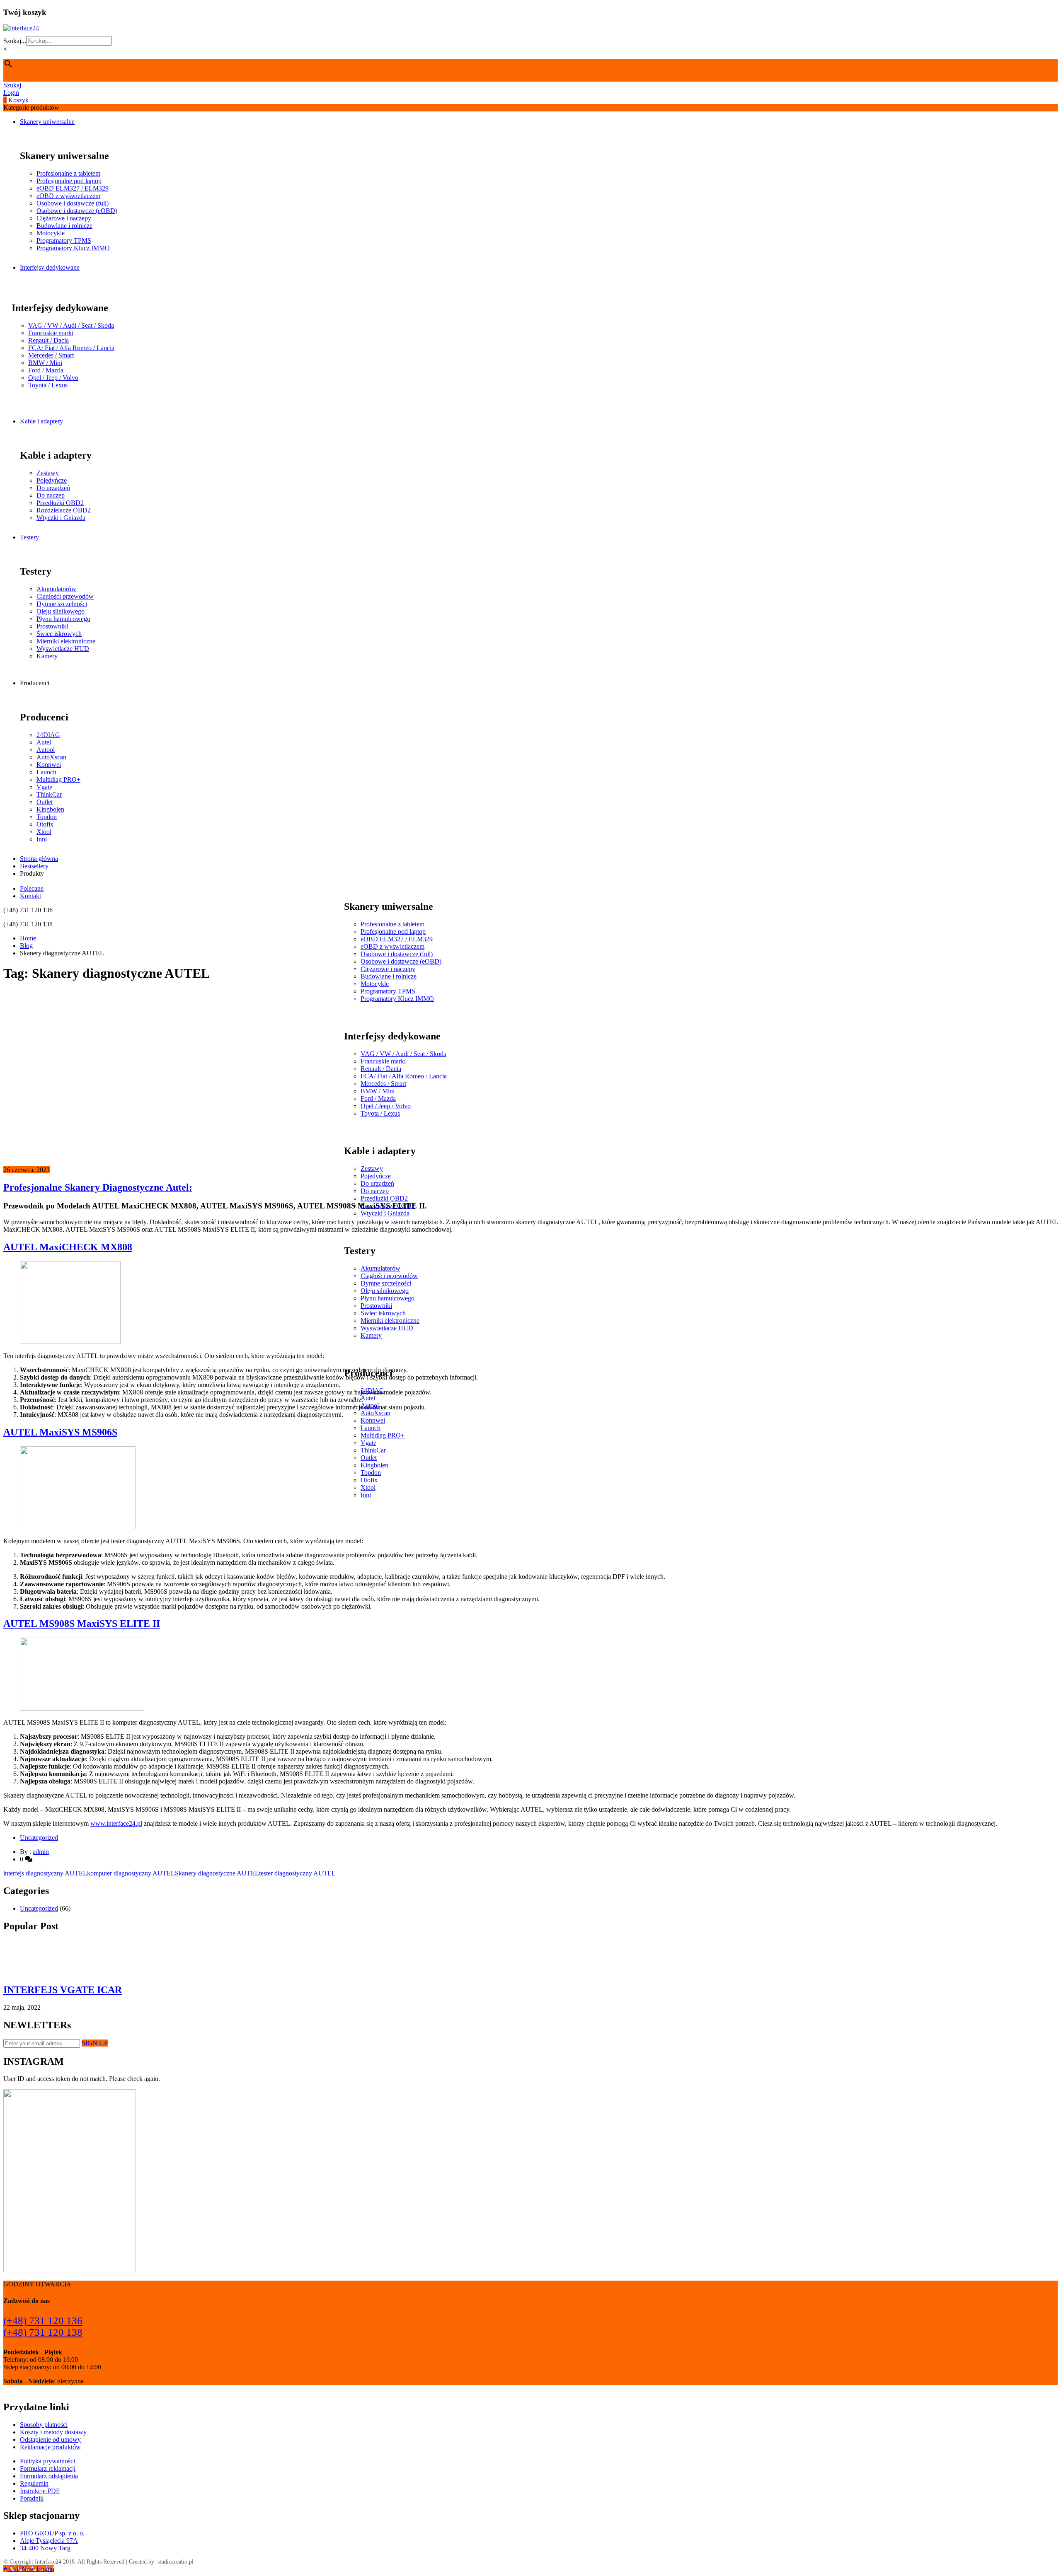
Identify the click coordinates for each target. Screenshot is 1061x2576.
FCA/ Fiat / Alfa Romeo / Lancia (71, 348)
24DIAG (48, 735)
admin (41, 1852)
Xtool (44, 832)
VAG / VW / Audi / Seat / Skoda (71, 325)
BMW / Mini (45, 363)
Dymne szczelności (62, 604)
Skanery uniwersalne (47, 122)
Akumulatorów (56, 589)
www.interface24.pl (116, 1823)
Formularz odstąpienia (49, 2476)
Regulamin (34, 2483)
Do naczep (51, 495)
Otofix (45, 824)
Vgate (44, 787)
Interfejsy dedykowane (50, 267)
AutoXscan (51, 757)
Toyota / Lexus (48, 385)
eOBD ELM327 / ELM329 (73, 188)
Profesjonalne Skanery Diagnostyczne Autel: (98, 1187)
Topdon (47, 817)
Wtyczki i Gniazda (61, 518)
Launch (46, 772)
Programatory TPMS (64, 240)
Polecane (32, 888)
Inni (42, 839)
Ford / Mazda (46, 370)
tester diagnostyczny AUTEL (297, 1873)
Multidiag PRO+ (58, 779)
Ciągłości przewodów (65, 596)
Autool (46, 750)
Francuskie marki (51, 333)
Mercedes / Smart (51, 355)
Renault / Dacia (48, 340)
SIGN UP (95, 2043)
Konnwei (49, 765)
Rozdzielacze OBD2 (64, 510)
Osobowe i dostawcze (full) (73, 203)
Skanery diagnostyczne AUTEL (217, 1873)
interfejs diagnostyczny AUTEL (45, 1873)
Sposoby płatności (44, 2425)
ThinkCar (49, 794)
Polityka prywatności (47, 2461)
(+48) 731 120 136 (43, 2321)
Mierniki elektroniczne (66, 641)
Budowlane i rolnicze (64, 226)
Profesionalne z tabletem (68, 173)
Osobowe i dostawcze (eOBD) (77, 211)
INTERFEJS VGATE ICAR (63, 1990)
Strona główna (39, 859)
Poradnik (32, 2498)
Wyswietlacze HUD (63, 649)
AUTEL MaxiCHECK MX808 (68, 1247)
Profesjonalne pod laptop (69, 181)
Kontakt (30, 896)
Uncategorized (39, 1838)
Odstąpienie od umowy (50, 2439)
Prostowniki (52, 626)
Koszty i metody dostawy (53, 2432)
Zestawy (48, 473)
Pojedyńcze (52, 480)
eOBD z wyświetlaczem (68, 196)
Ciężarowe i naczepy (64, 218)
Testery (29, 537)
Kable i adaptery (41, 421)
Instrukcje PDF (40, 2491)
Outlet (45, 802)
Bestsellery (34, 866)
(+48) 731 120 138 (43, 2332)
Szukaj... (15, 41)
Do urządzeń (53, 488)
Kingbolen (50, 809)
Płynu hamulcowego (63, 619)
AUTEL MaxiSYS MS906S (60, 1432)
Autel (44, 742)
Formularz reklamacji (48, 2468)
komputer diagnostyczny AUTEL (131, 1873)
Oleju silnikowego (61, 611)
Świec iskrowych (59, 634)
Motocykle (51, 233)
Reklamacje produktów (50, 2447)
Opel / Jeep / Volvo (53, 378)
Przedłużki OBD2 (60, 503)
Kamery (47, 656)
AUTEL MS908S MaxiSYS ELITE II (82, 1624)
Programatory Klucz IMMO (73, 248)
